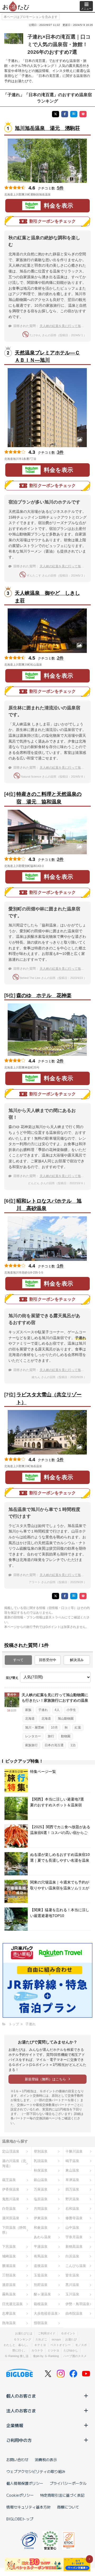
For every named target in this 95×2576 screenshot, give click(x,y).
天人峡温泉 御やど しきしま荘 (47, 597)
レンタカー (33, 1736)
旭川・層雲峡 (35, 1728)
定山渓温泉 (11, 2151)
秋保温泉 (41, 2170)
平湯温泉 (41, 2246)
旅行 (51, 1736)
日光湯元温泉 (12, 2304)
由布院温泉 (74, 2313)
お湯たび (71, 2339)
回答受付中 (48, 1660)
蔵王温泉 (9, 2180)
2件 (60, 658)
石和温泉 (72, 2209)
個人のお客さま (21, 2396)
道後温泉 (41, 2266)
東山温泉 (72, 2170)
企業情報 (15, 2425)
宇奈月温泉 (74, 2237)
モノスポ (81, 2345)
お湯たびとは (24, 2333)
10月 (54, 1728)
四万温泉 (72, 2189)
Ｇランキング (22, 2339)
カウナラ (37, 2350)
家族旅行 (31, 1745)
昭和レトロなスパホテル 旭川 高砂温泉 (49, 1205)
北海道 (30, 1719)
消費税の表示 (46, 2460)
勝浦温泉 (9, 2266)
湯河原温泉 (11, 2218)
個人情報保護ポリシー (25, 2483)
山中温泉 (72, 2228)
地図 (58, 194)
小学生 (71, 1710)
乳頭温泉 (41, 2161)
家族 (28, 1710)
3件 (60, 452)
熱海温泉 (9, 2323)
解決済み (77, 1660)
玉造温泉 (41, 2275)
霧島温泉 (9, 2294)
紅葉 (78, 1728)
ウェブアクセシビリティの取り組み (36, 2471)
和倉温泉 (41, 2228)
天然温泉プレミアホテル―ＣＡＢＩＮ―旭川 (47, 357)
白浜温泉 (72, 2256)
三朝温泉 (9, 2275)
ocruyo (56, 2339)
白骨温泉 (9, 2209)
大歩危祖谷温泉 (46, 2313)
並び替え (12, 1678)
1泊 (73, 1745)
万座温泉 (41, 2189)
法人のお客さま (21, 2411)
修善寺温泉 (74, 2218)
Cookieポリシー (20, 2495)
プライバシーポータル (68, 2483)
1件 (60, 1266)
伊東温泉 (41, 2218)
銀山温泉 (41, 2180)
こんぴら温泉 (76, 2266)
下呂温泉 (9, 2246)
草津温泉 (72, 2180)
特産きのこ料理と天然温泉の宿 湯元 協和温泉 (49, 798)
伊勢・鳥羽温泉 (77, 2304)
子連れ (43, 1710)
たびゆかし (71, 2350)
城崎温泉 (9, 2256)
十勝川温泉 (74, 2151)
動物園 (66, 1736)
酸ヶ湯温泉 (42, 2294)
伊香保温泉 (11, 2189)
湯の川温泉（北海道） (14, 2163)
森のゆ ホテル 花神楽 (44, 995)
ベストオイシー (61, 2345)
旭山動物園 (66, 1719)
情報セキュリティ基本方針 (28, 2507)
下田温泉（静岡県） (14, 2230)
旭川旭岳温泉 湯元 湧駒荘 (47, 128)
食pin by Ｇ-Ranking (46, 2356)
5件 (60, 188)
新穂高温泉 (74, 2246)
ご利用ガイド (47, 2333)
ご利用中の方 (19, 2440)
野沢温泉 (72, 2199)
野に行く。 (20, 2350)
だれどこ (41, 2339)
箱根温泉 (41, 2304)
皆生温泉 (72, 2275)
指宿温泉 (41, 2323)
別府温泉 (41, 2285)
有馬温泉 (41, 2256)
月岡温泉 (41, 2209)
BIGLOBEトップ (20, 2519)
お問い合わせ (17, 2460)
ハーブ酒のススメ (75, 2356)
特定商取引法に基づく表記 (62, 2495)
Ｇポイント (68, 2333)
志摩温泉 (9, 2313)
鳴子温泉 (72, 2161)
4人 (57, 1710)
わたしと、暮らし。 (17, 2345)
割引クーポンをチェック (53, 221)
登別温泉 (41, 2151)
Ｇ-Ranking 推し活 (16, 2356)
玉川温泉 (72, 2294)
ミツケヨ (53, 2350)
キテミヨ (40, 2345)
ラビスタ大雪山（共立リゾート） (49, 1398)
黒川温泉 (72, 2285)
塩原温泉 (41, 2199)
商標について (68, 2507)
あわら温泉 (42, 2237)
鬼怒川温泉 (11, 2199)
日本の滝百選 (54, 1745)
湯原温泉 (9, 2285)
